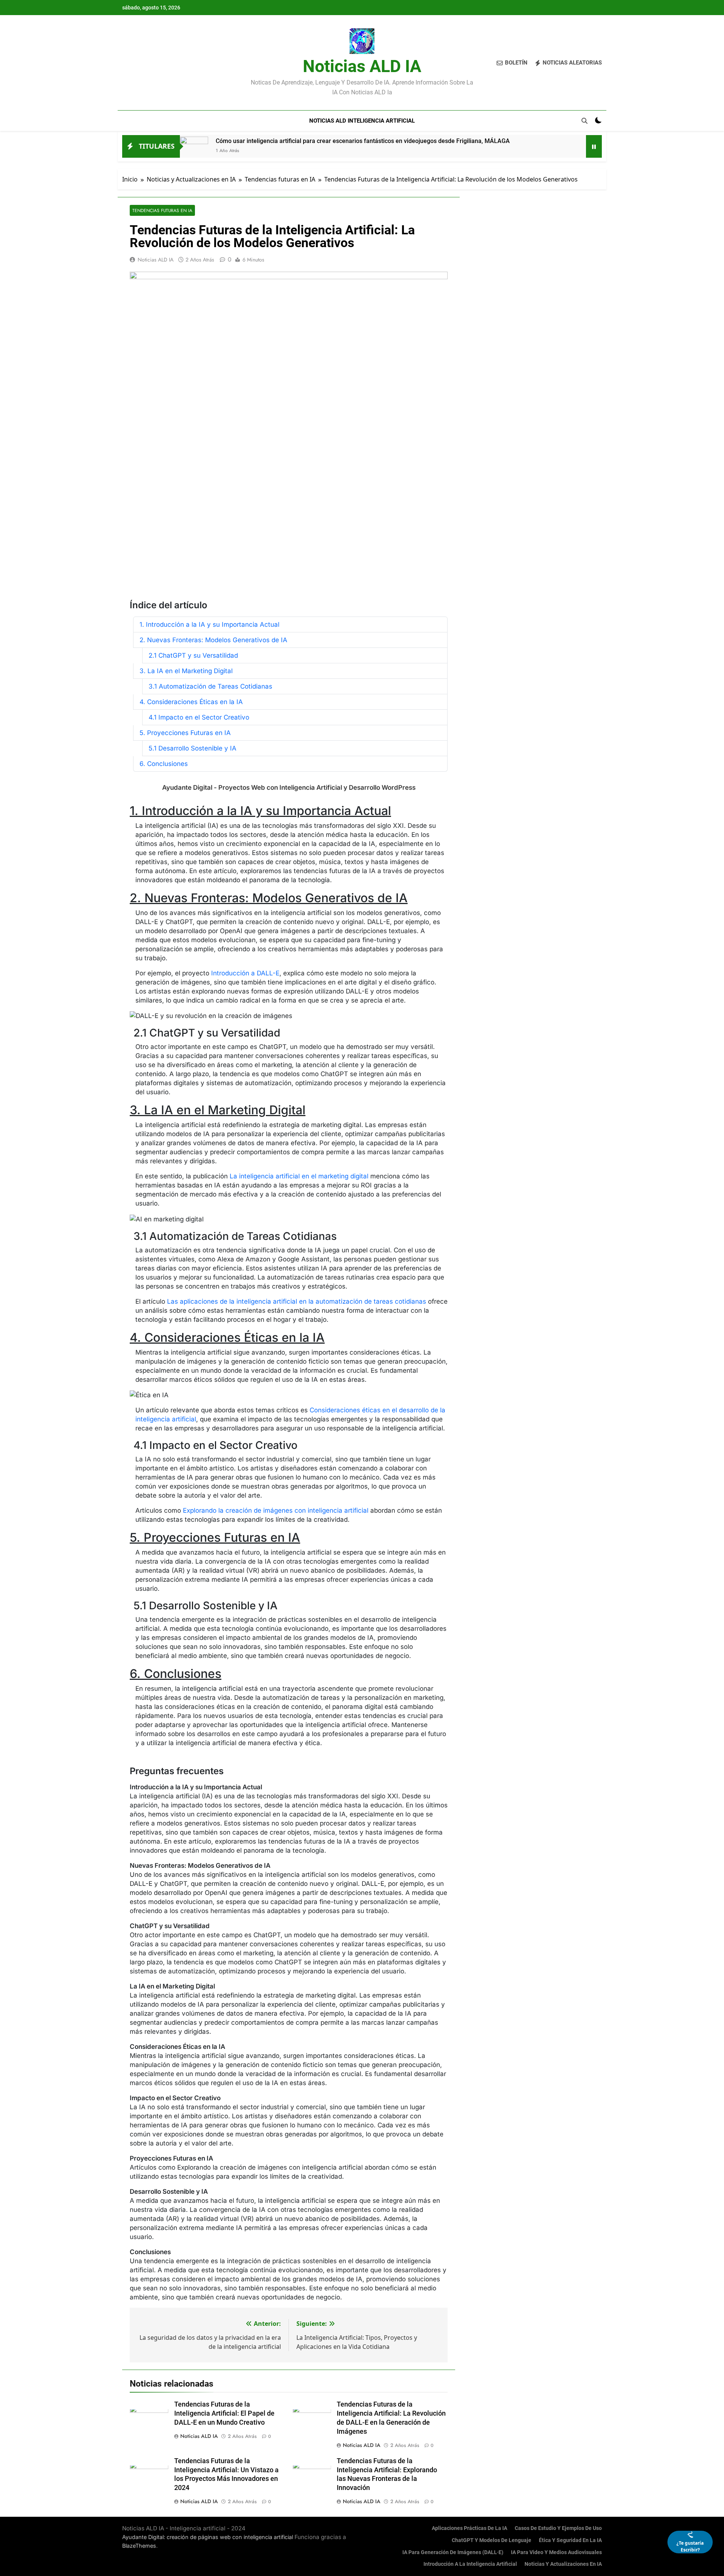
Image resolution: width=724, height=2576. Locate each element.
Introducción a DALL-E (245, 973)
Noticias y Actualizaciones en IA (563, 2564)
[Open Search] (584, 121)
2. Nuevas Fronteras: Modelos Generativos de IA (213, 640)
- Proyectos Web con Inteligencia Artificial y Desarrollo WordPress (289, 787)
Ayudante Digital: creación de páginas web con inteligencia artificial (208, 2537)
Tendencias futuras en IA (162, 210)
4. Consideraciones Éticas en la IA (191, 702)
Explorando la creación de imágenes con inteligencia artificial (276, 1510)
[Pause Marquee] (594, 146)
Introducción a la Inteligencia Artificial (470, 2564)
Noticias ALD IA (362, 66)
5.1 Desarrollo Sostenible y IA (193, 748)
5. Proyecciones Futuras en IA (185, 733)
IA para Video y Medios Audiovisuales (556, 2552)
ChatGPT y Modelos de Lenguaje (492, 2540)
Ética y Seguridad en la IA (570, 2540)
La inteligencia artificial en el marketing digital (299, 1176)
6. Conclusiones (164, 764)
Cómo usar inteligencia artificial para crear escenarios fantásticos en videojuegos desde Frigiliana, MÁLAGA (363, 141)
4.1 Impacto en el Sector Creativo (199, 717)
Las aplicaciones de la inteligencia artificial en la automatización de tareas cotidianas (297, 1301)
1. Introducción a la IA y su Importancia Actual (209, 624)
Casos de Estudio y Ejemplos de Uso (558, 2528)
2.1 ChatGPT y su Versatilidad (193, 655)
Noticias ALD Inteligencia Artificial (362, 121)
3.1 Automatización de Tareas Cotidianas (210, 686)
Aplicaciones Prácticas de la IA (469, 2528)
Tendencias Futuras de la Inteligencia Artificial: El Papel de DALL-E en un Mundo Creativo (224, 2413)
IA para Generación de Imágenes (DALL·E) (453, 2552)
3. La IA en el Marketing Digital (186, 671)
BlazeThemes (139, 2546)
